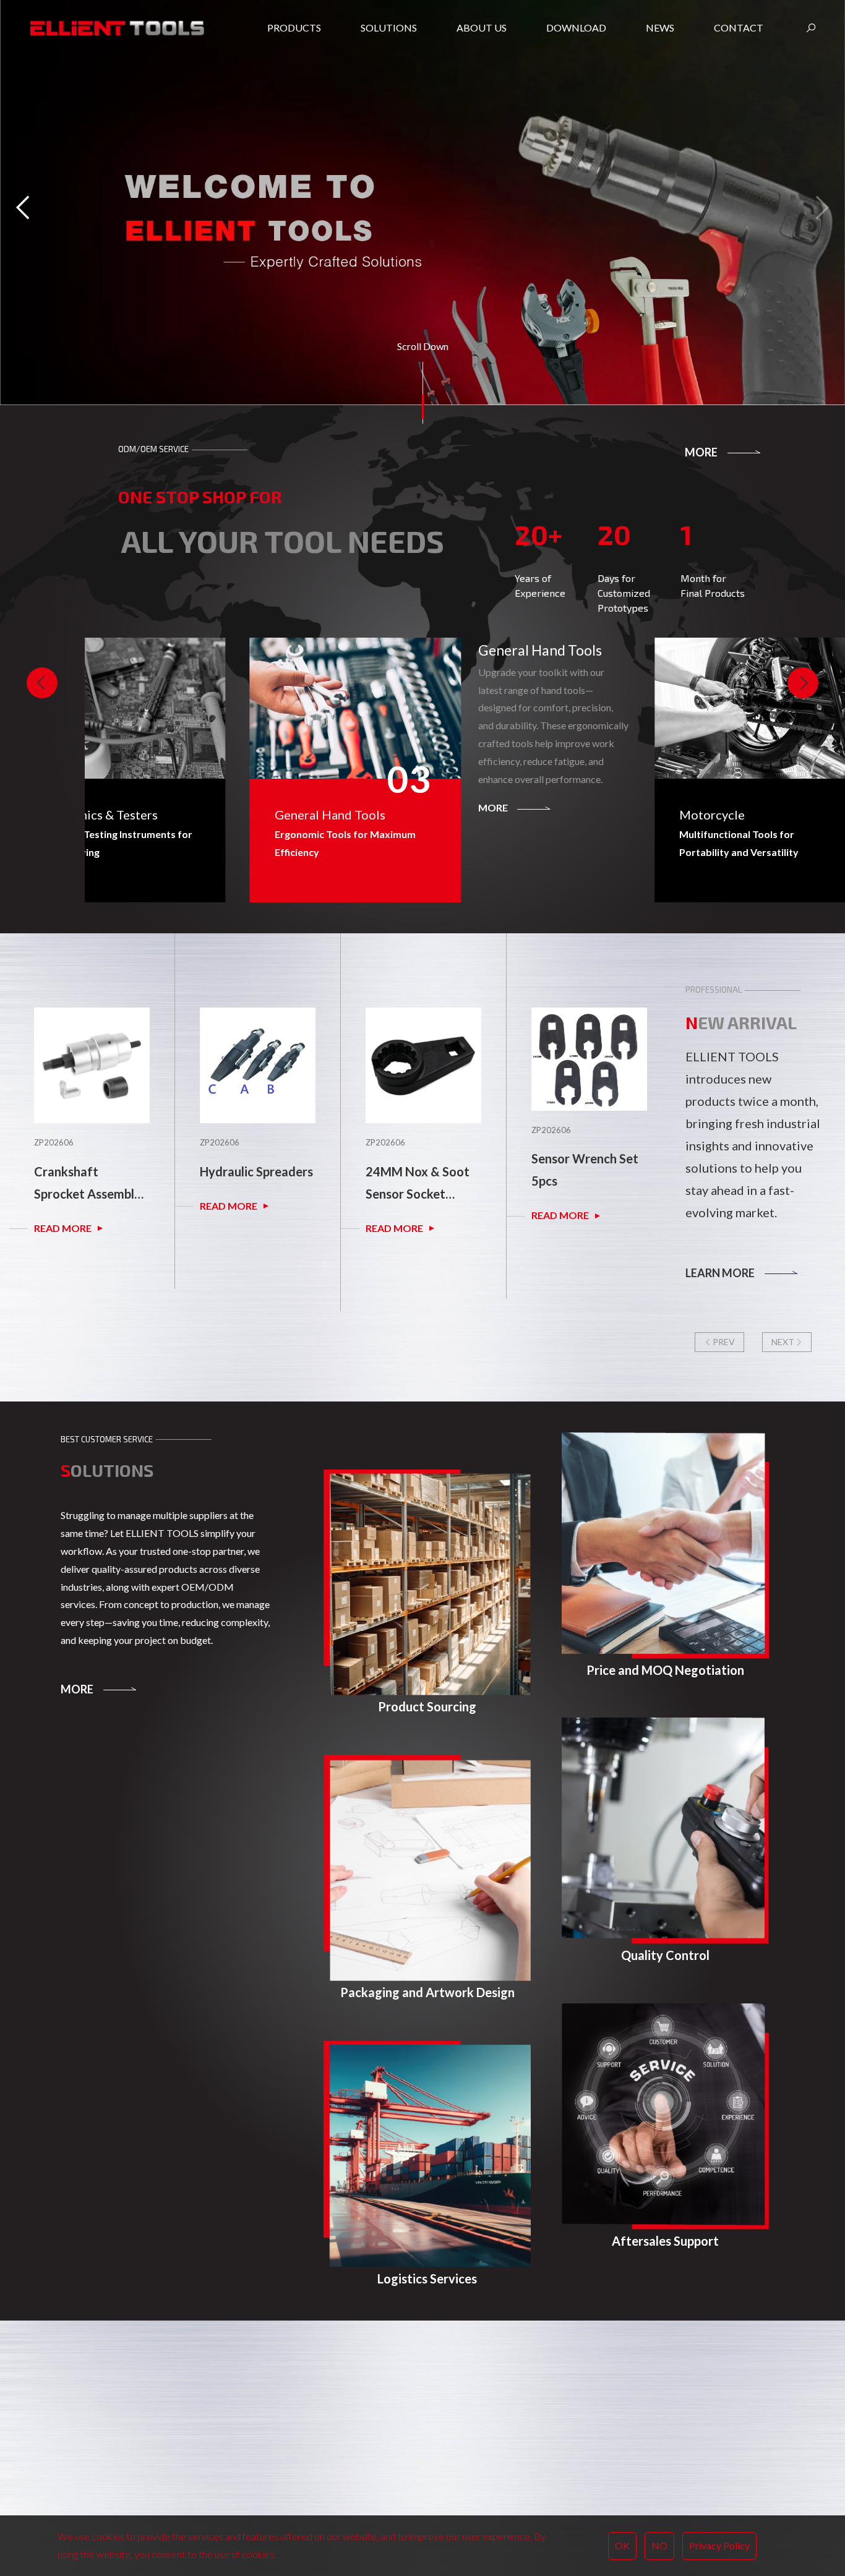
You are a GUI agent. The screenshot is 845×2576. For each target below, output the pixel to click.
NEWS (523, 2425)
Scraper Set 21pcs (582, 1171)
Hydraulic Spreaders (91, 1171)
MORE (701, 452)
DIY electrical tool (133, 2493)
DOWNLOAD (461, 2425)
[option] (92, 1111)
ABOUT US (399, 2425)
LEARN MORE (720, 1273)
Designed (81, 2463)
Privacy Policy (719, 2545)
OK (622, 2545)
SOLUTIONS (337, 2425)
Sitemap (151, 2463)
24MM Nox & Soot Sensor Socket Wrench (252, 1184)
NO (659, 2545)
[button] (820, 207)
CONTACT (586, 2425)
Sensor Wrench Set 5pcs (419, 1170)
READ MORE (63, 1206)
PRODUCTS (274, 2425)
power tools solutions (99, 2479)
